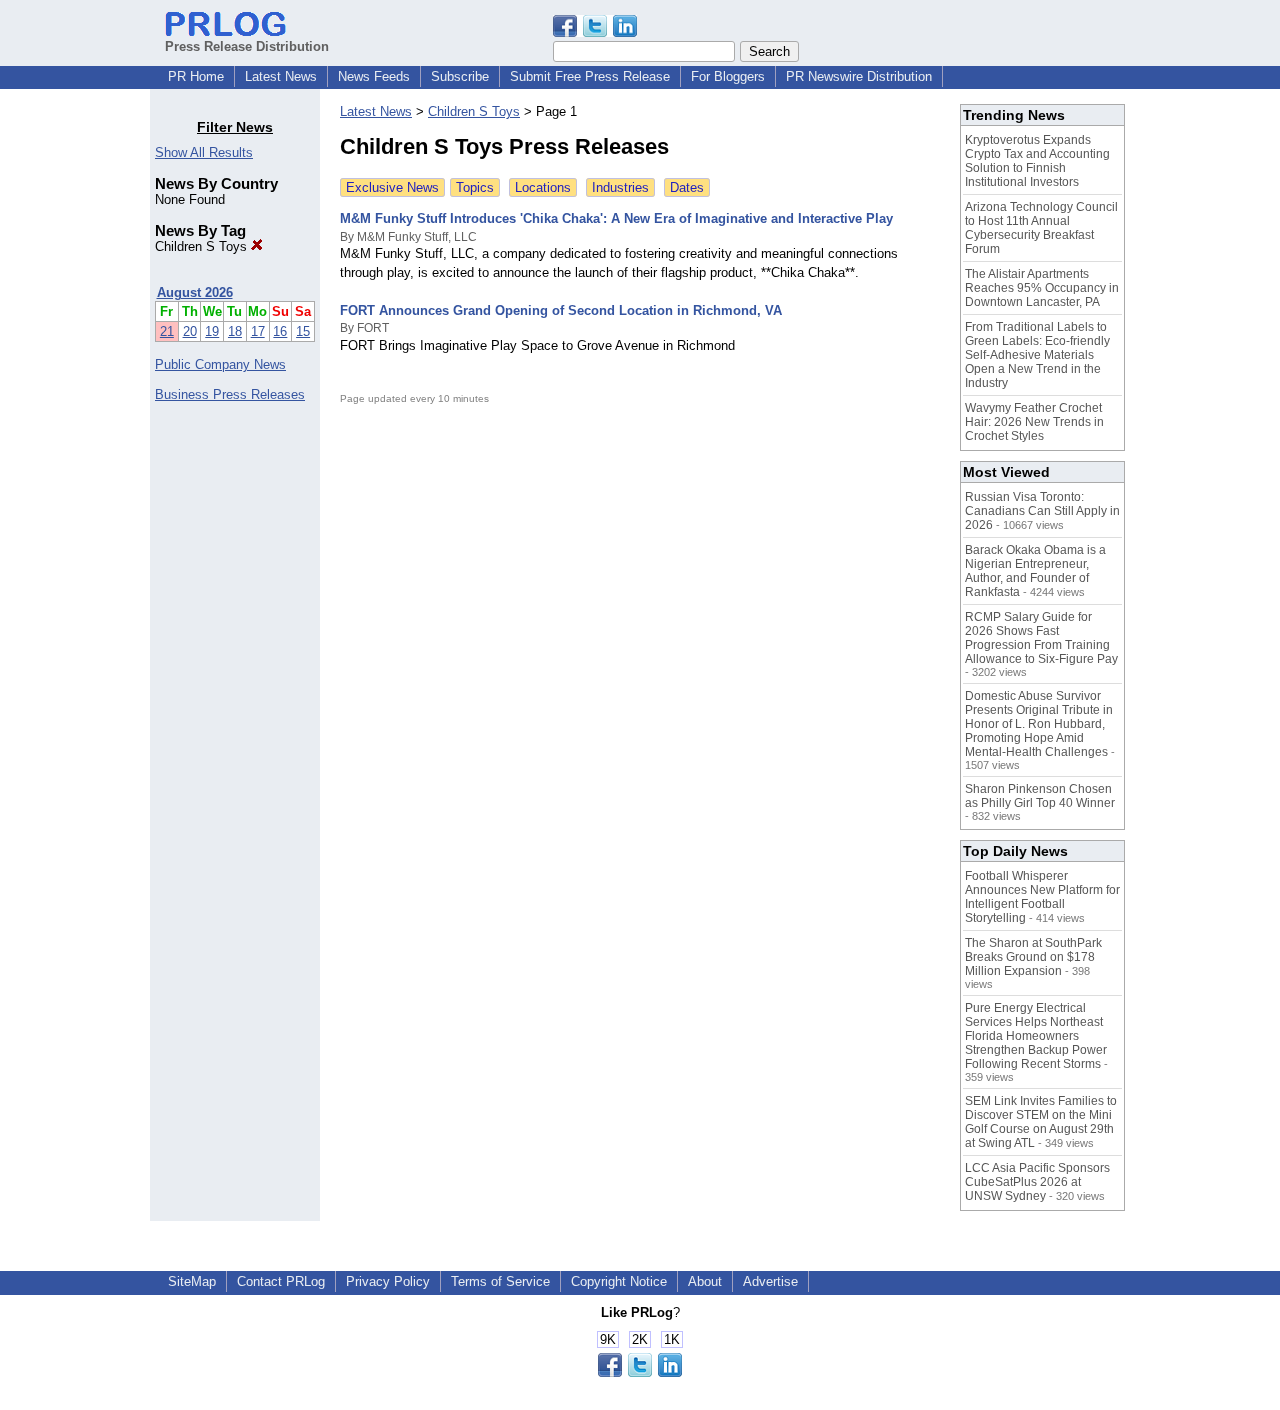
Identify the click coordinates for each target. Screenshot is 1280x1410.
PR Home (196, 76)
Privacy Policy (388, 1281)
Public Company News (220, 364)
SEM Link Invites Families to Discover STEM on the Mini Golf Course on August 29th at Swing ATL (1041, 1122)
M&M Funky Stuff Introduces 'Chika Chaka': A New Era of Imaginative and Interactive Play (616, 218)
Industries (620, 187)
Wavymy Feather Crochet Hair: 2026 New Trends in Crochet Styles (1034, 422)
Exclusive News (392, 187)
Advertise (770, 1281)
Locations (543, 187)
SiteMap (192, 1281)
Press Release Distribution (247, 46)
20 (190, 331)
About (705, 1281)
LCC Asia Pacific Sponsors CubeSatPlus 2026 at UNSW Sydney (1037, 1182)
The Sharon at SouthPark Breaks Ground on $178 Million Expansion (1033, 957)
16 (280, 331)
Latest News (281, 76)
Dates (687, 187)
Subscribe (460, 76)
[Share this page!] (595, 32)
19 (212, 331)
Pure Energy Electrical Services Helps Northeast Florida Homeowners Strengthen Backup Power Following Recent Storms (1036, 1036)
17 (258, 331)
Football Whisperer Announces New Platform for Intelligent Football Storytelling (1042, 897)
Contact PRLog (281, 1281)
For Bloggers (728, 76)
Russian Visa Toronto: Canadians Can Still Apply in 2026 (1042, 511)
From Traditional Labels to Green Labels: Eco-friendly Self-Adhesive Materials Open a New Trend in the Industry (1037, 355)
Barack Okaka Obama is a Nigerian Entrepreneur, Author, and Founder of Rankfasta (1035, 571)
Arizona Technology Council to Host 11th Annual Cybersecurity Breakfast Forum (1041, 228)
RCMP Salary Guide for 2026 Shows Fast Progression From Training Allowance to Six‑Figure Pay (1041, 638)
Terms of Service (500, 1281)
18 (235, 331)
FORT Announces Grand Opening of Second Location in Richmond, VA (561, 310)
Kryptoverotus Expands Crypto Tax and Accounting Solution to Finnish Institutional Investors (1037, 161)
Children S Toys (203, 246)
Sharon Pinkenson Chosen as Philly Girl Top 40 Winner (1040, 796)
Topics (475, 187)
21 (167, 331)
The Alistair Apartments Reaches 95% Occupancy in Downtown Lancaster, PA (1042, 288)
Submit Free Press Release (590, 76)
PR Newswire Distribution (859, 76)
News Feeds (374, 76)
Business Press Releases (230, 394)
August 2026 (195, 292)
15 (303, 331)
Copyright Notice (619, 1281)
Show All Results (204, 152)
